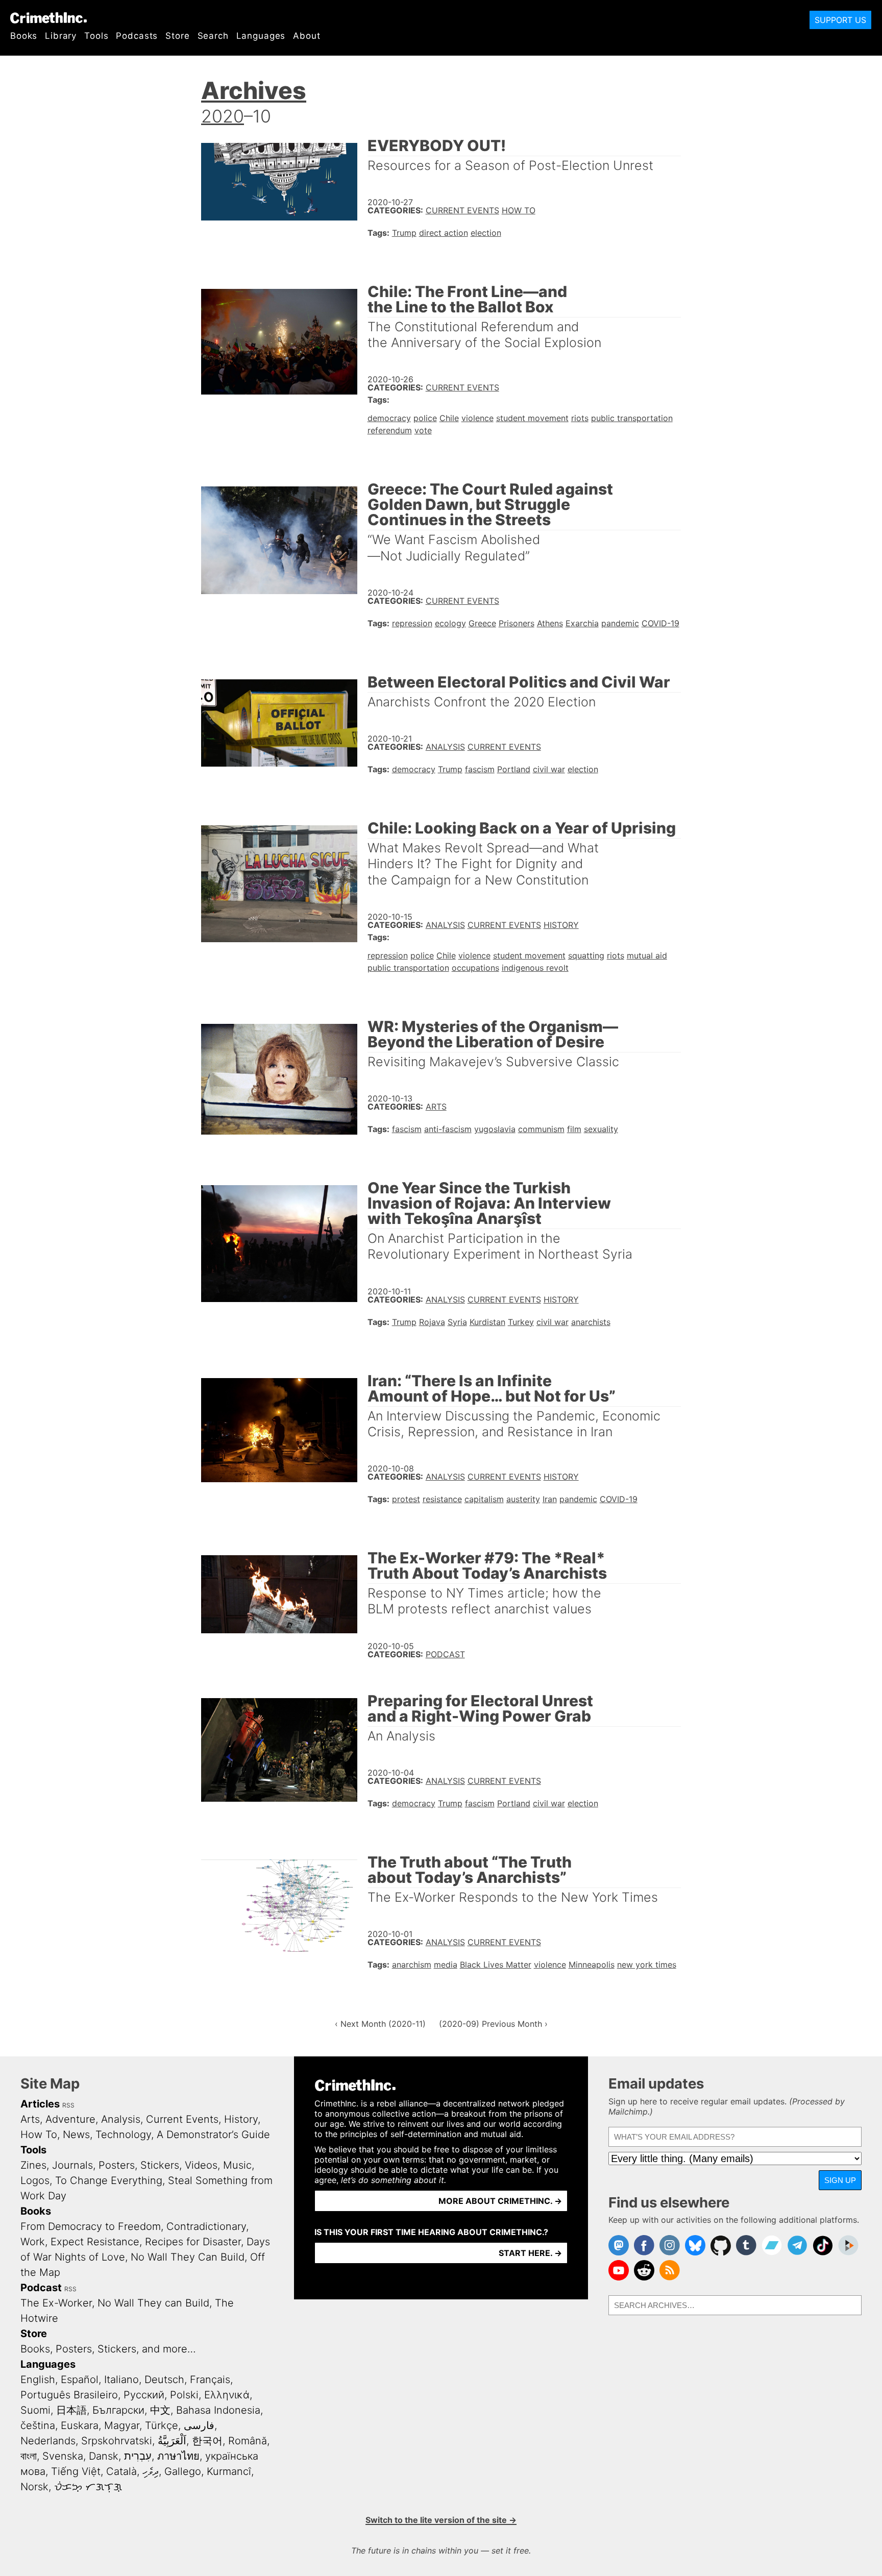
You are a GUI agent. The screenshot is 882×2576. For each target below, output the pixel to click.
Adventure (70, 2119)
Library (61, 36)
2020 (223, 116)
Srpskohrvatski (117, 2441)
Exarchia (582, 623)
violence (477, 418)
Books (24, 36)
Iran (550, 1499)
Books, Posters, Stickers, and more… (108, 2349)
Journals (72, 2165)
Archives (254, 90)
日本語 (71, 2410)
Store (177, 36)
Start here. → (530, 2253)
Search (213, 36)
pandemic (620, 623)
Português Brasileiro (69, 2395)
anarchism (412, 1965)
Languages (261, 36)
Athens (550, 623)
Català (121, 2471)
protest (406, 1499)
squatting (586, 955)
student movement (532, 418)
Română (248, 2441)
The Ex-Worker (56, 2303)
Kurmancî (229, 2471)
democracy (389, 418)
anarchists (591, 1322)
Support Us (840, 20)
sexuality (601, 1129)
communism (541, 1129)
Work (33, 2242)
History (561, 925)
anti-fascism (448, 1129)
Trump (404, 233)
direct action (444, 233)
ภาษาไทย (178, 2456)
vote (423, 430)
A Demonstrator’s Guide (213, 2135)
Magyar (122, 2425)
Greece (482, 623)
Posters (117, 2165)
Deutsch (164, 2379)
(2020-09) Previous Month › (493, 2024)
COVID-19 (660, 623)
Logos (35, 2180)
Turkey (521, 1322)
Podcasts (137, 36)
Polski (184, 2395)
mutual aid (647, 955)
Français (210, 2379)
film (574, 1129)
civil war (549, 769)
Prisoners (517, 623)
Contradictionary (206, 2226)
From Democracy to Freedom (91, 2226)
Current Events (462, 210)
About (307, 36)
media (446, 1965)
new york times (647, 1965)
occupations (475, 968)
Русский (144, 2395)
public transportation (632, 418)
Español (80, 2379)
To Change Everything (109, 2180)
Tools (96, 36)
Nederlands (48, 2441)
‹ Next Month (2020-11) (380, 2024)
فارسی (199, 2425)
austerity (523, 1499)
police (425, 418)
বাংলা (29, 2456)
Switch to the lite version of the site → (441, 2520)
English (38, 2379)
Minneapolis (592, 1965)
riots (580, 418)
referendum (390, 430)
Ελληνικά (227, 2395)
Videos (201, 2165)
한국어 (207, 2441)
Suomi (35, 2410)
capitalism (484, 1499)
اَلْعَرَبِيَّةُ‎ (172, 2441)
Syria (457, 1322)
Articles (40, 2104)
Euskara (80, 2425)
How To (519, 210)
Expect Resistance (95, 2242)
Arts (436, 1107)
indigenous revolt (535, 968)
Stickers (160, 2165)
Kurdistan (487, 1322)
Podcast (445, 1654)
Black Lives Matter (496, 1965)
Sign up (840, 2180)
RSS (68, 2105)
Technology (123, 2135)
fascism (480, 769)
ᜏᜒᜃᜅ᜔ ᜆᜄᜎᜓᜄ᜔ (88, 2487)
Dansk (104, 2456)
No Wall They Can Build (188, 2257)
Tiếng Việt (76, 2471)
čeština (38, 2425)
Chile (449, 418)
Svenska (63, 2456)
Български (118, 2410)
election (486, 233)
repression (412, 623)
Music (237, 2165)
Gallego (183, 2471)
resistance (442, 1499)
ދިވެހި (151, 2471)
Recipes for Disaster (193, 2242)
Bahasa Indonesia (218, 2410)
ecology (450, 623)
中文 (160, 2410)
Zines (33, 2165)
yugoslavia (495, 1129)
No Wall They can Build (153, 2303)
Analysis (445, 747)
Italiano (121, 2379)
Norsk (34, 2487)
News (76, 2135)
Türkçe (162, 2425)
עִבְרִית (138, 2456)
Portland (514, 769)
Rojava (432, 1322)
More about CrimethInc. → (500, 2201)
